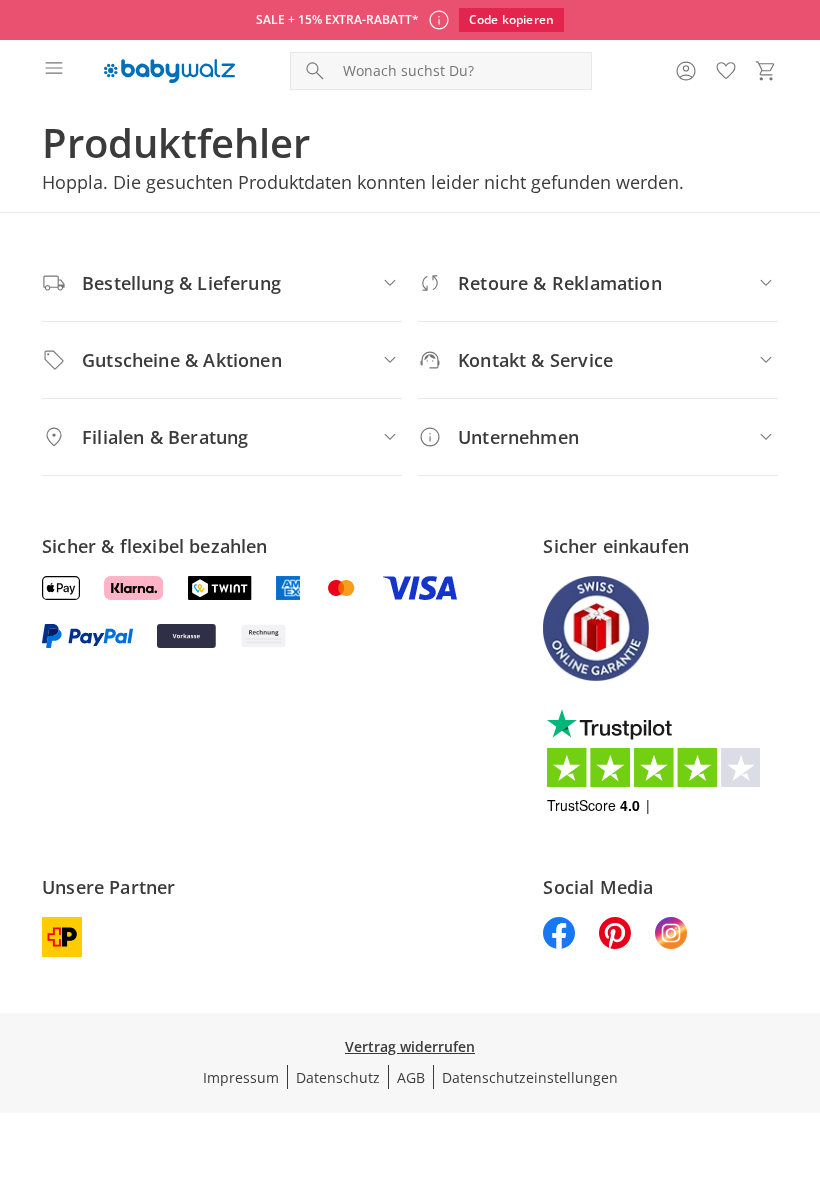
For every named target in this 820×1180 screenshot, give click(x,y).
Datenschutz (338, 1077)
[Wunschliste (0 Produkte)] (726, 71)
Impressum (241, 1077)
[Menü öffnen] (54, 71)
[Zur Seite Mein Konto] (686, 71)
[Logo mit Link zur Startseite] (169, 71)
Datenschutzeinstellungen (530, 1077)
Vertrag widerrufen (410, 1046)
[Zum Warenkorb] (766, 71)
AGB (411, 1077)
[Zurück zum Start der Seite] (800, 1040)
